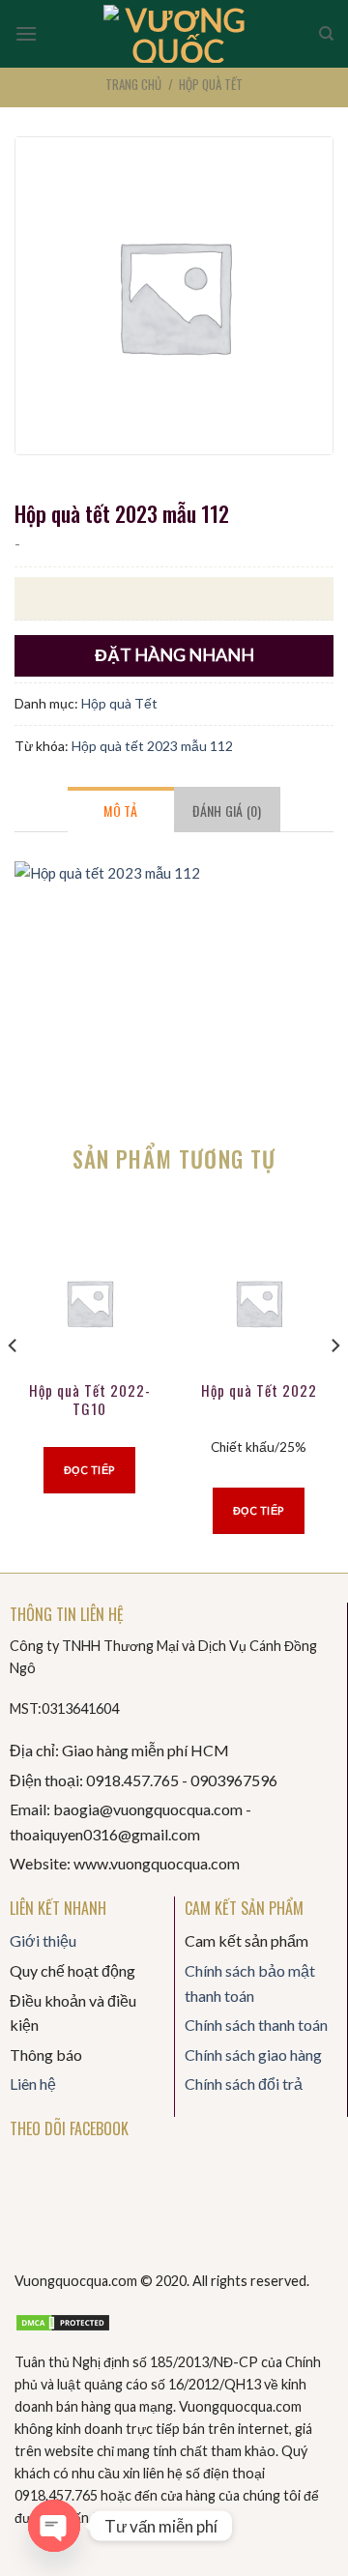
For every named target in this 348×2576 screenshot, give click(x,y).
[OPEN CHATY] (54, 2526)
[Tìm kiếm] (326, 34)
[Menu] (26, 33)
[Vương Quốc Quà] (178, 34)
